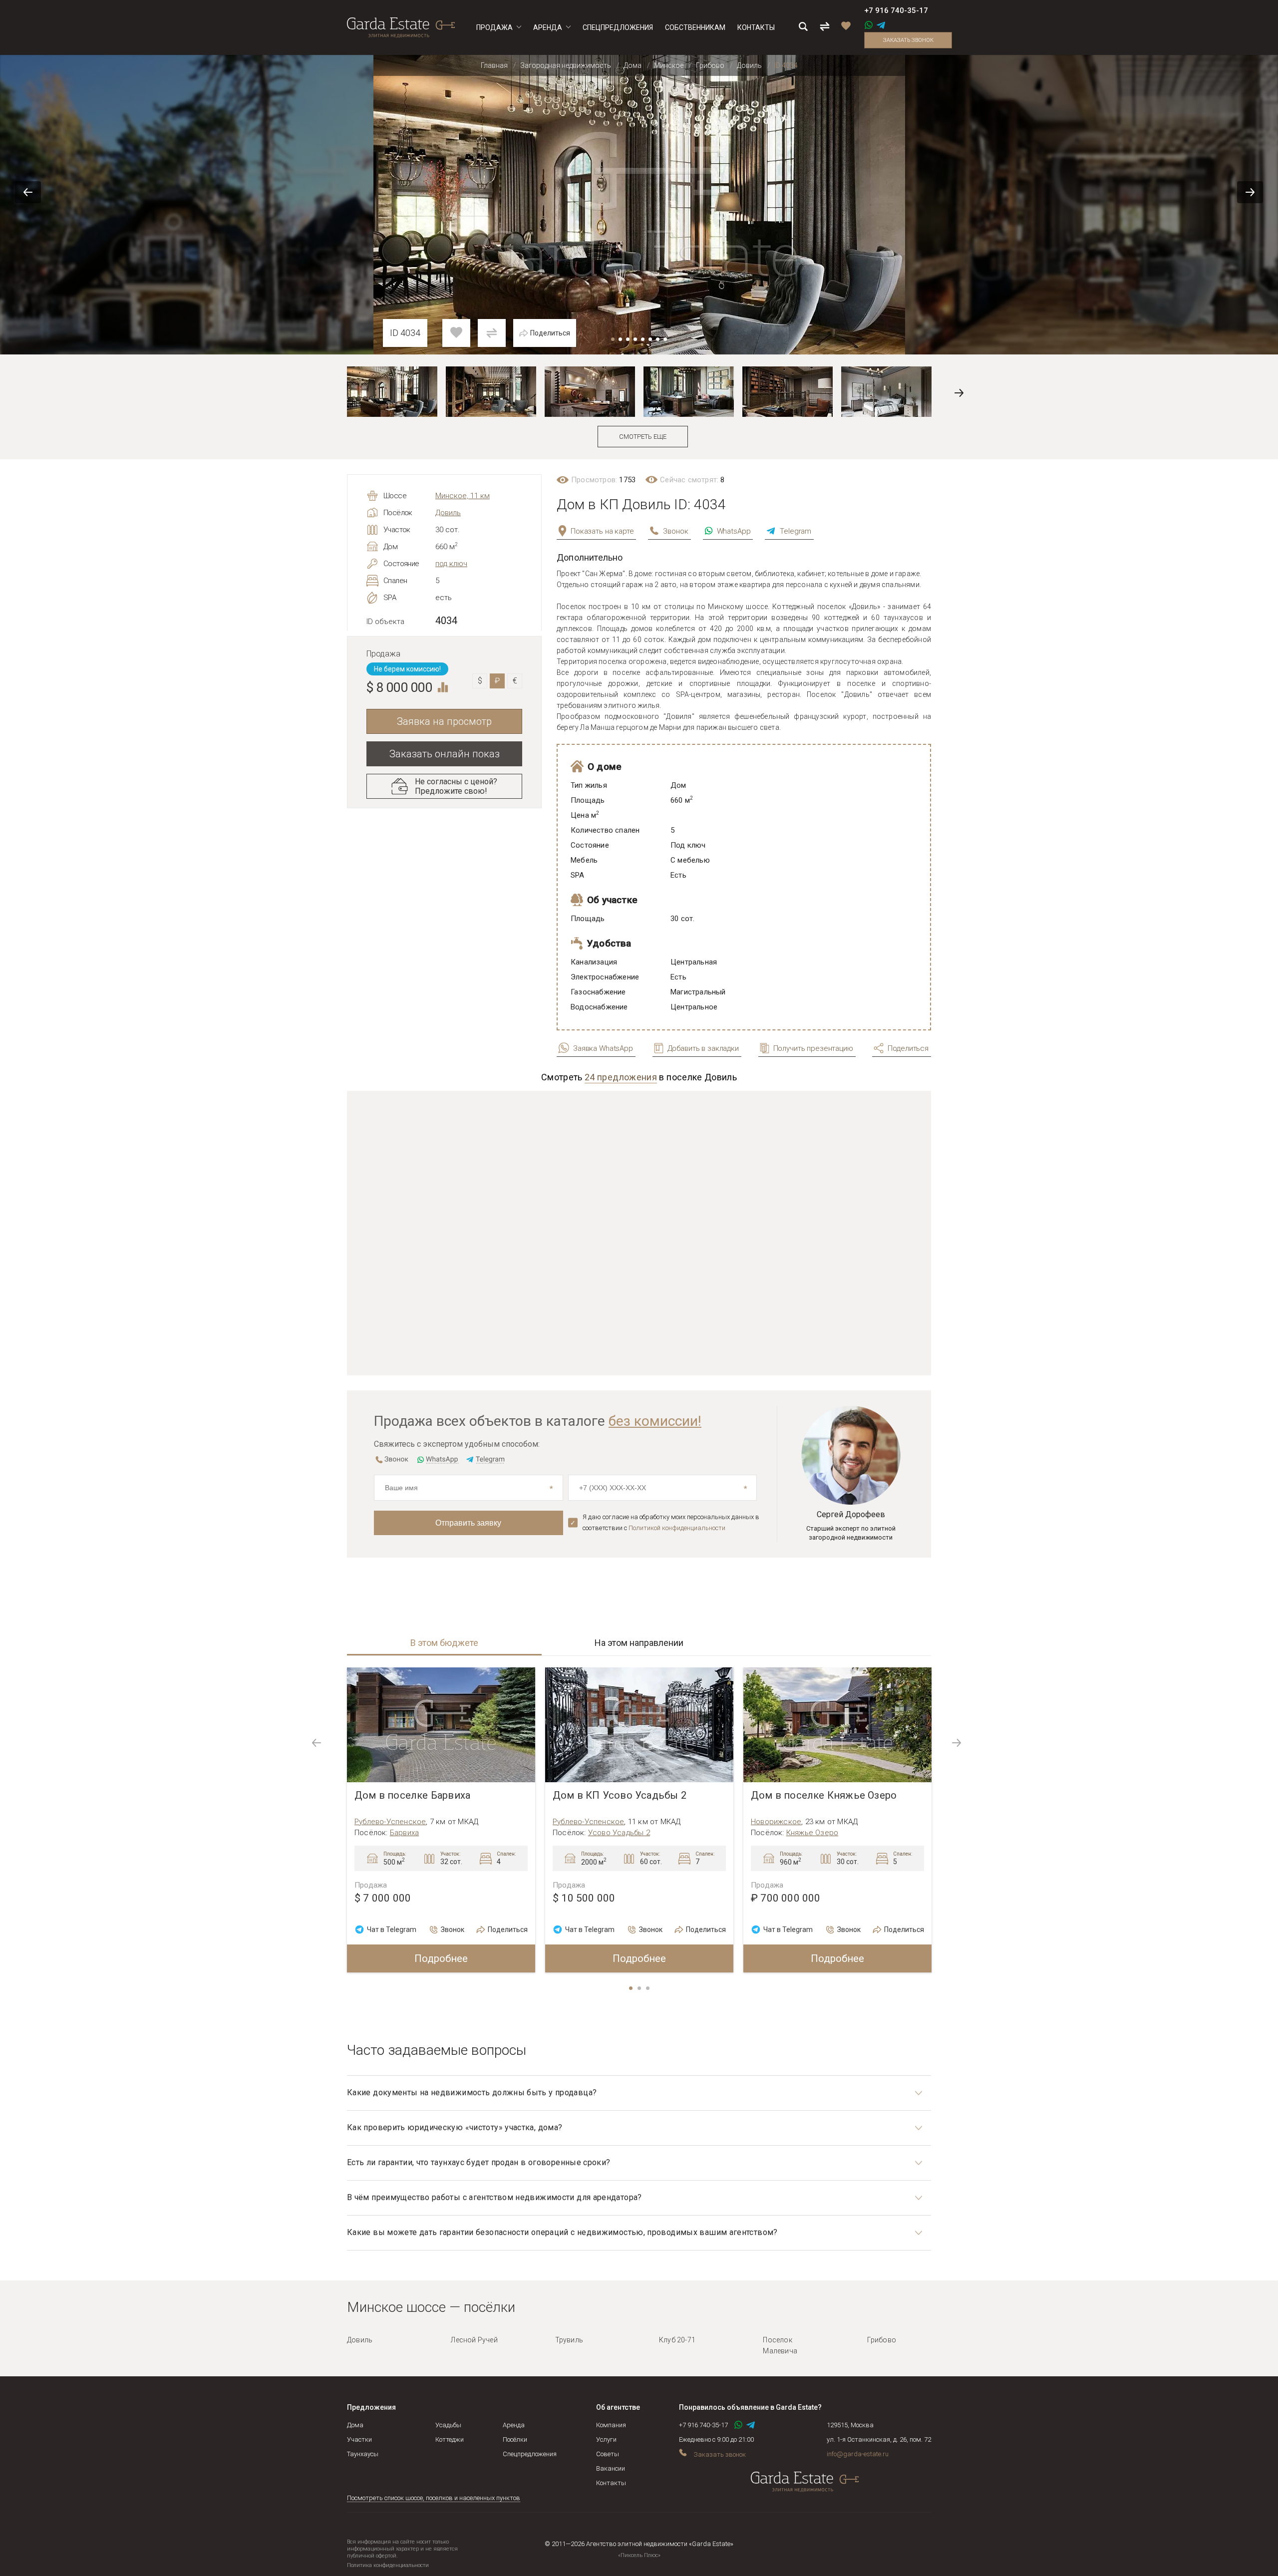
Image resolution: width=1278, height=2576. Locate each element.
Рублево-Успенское (390, 1822)
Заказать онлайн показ (445, 754)
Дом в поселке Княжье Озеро (824, 1795)
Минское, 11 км (463, 496)
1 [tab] (632, 1989)
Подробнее (441, 1958)
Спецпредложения (530, 2454)
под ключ (451, 564)
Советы (608, 2454)
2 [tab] (640, 1989)
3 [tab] (648, 1989)
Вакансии (611, 2468)
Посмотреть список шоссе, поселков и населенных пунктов (434, 2498)
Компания (611, 2425)
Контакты (611, 2483)
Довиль (448, 513)
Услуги (606, 2439)
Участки (359, 2439)
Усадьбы (448, 2425)
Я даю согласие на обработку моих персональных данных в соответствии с (671, 1522)
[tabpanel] (441, 1820)
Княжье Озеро (812, 1833)
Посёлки (515, 2439)
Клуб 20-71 (677, 2340)
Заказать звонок (908, 40)
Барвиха (404, 1833)
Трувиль (569, 2340)
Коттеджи (450, 2439)
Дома (355, 2425)
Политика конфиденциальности (388, 2565)
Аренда (514, 2425)
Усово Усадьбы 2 (619, 1833)
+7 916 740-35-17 (896, 10)
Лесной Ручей (474, 2340)
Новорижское (776, 1822)
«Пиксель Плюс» (639, 2555)
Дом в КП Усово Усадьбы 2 (620, 1795)
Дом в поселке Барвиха (412, 1795)
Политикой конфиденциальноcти (677, 1528)
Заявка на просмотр (444, 721)
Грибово (882, 2340)
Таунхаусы (363, 2454)
